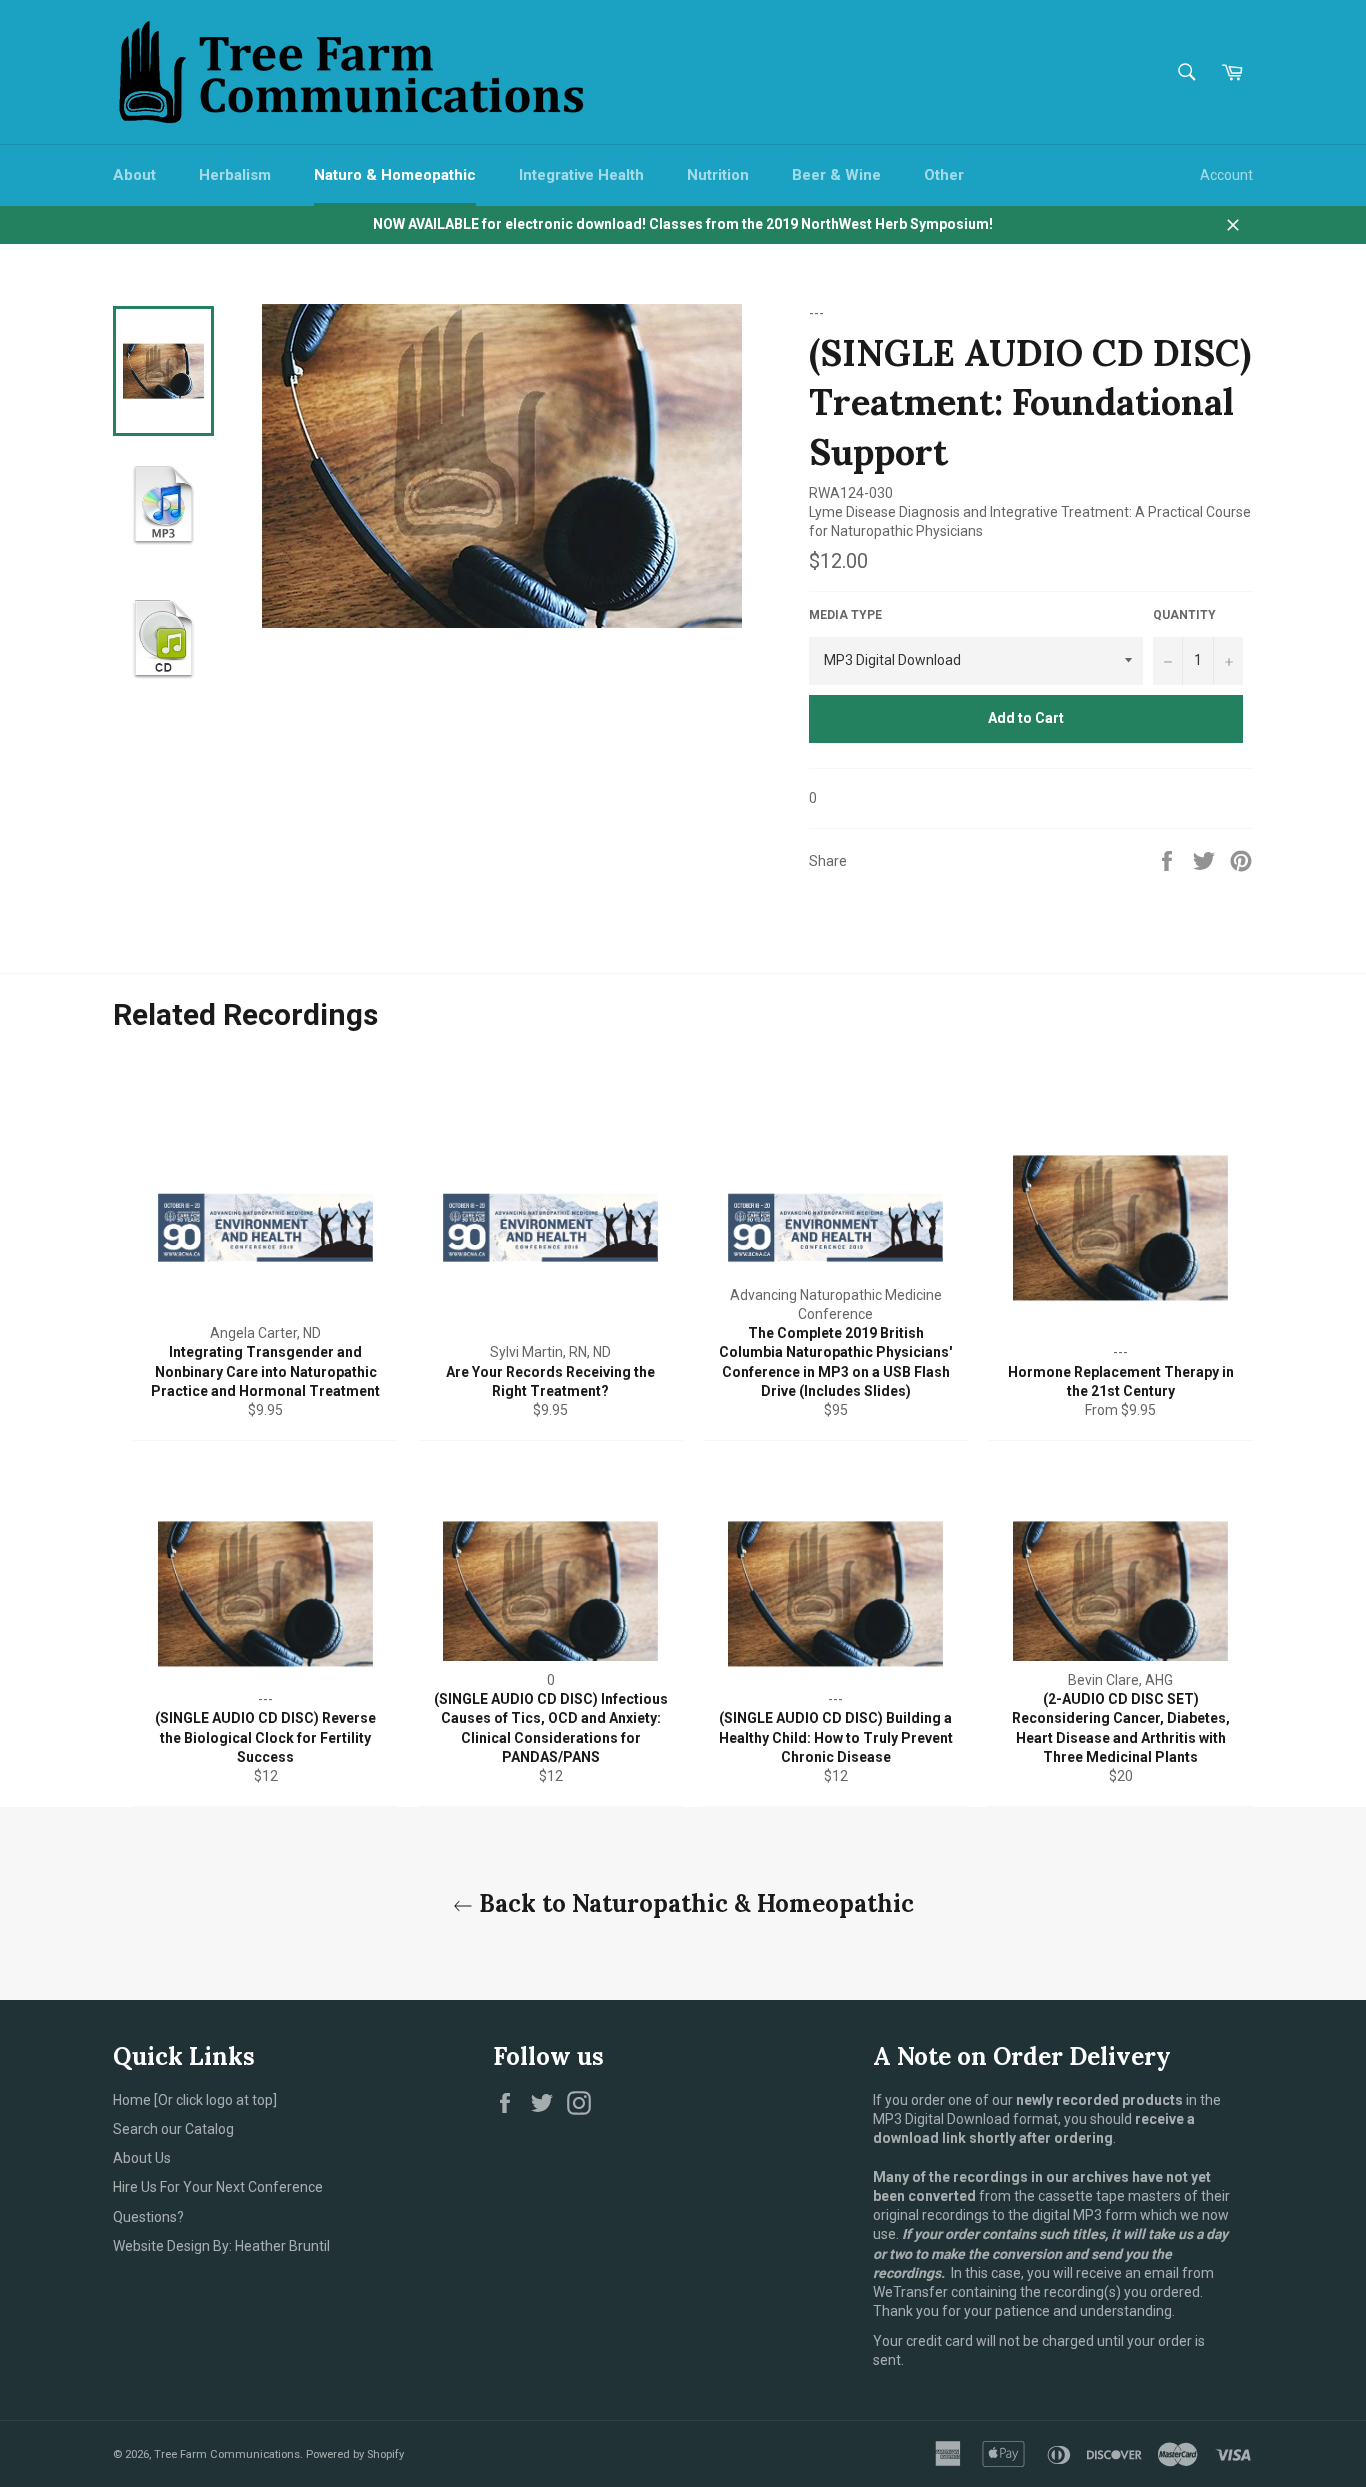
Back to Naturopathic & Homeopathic (693, 1903)
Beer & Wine (836, 175)
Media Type (845, 615)
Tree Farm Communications (227, 2454)
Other (944, 175)
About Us (142, 2158)
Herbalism (235, 175)
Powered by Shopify (355, 2454)
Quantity (1184, 615)
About (134, 175)
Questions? (148, 2217)
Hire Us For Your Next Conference (218, 2187)
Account (1226, 175)
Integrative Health (581, 175)
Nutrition (718, 175)
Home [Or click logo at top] (195, 2100)
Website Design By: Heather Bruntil (221, 2246)
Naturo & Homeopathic (395, 175)
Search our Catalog (173, 2129)
